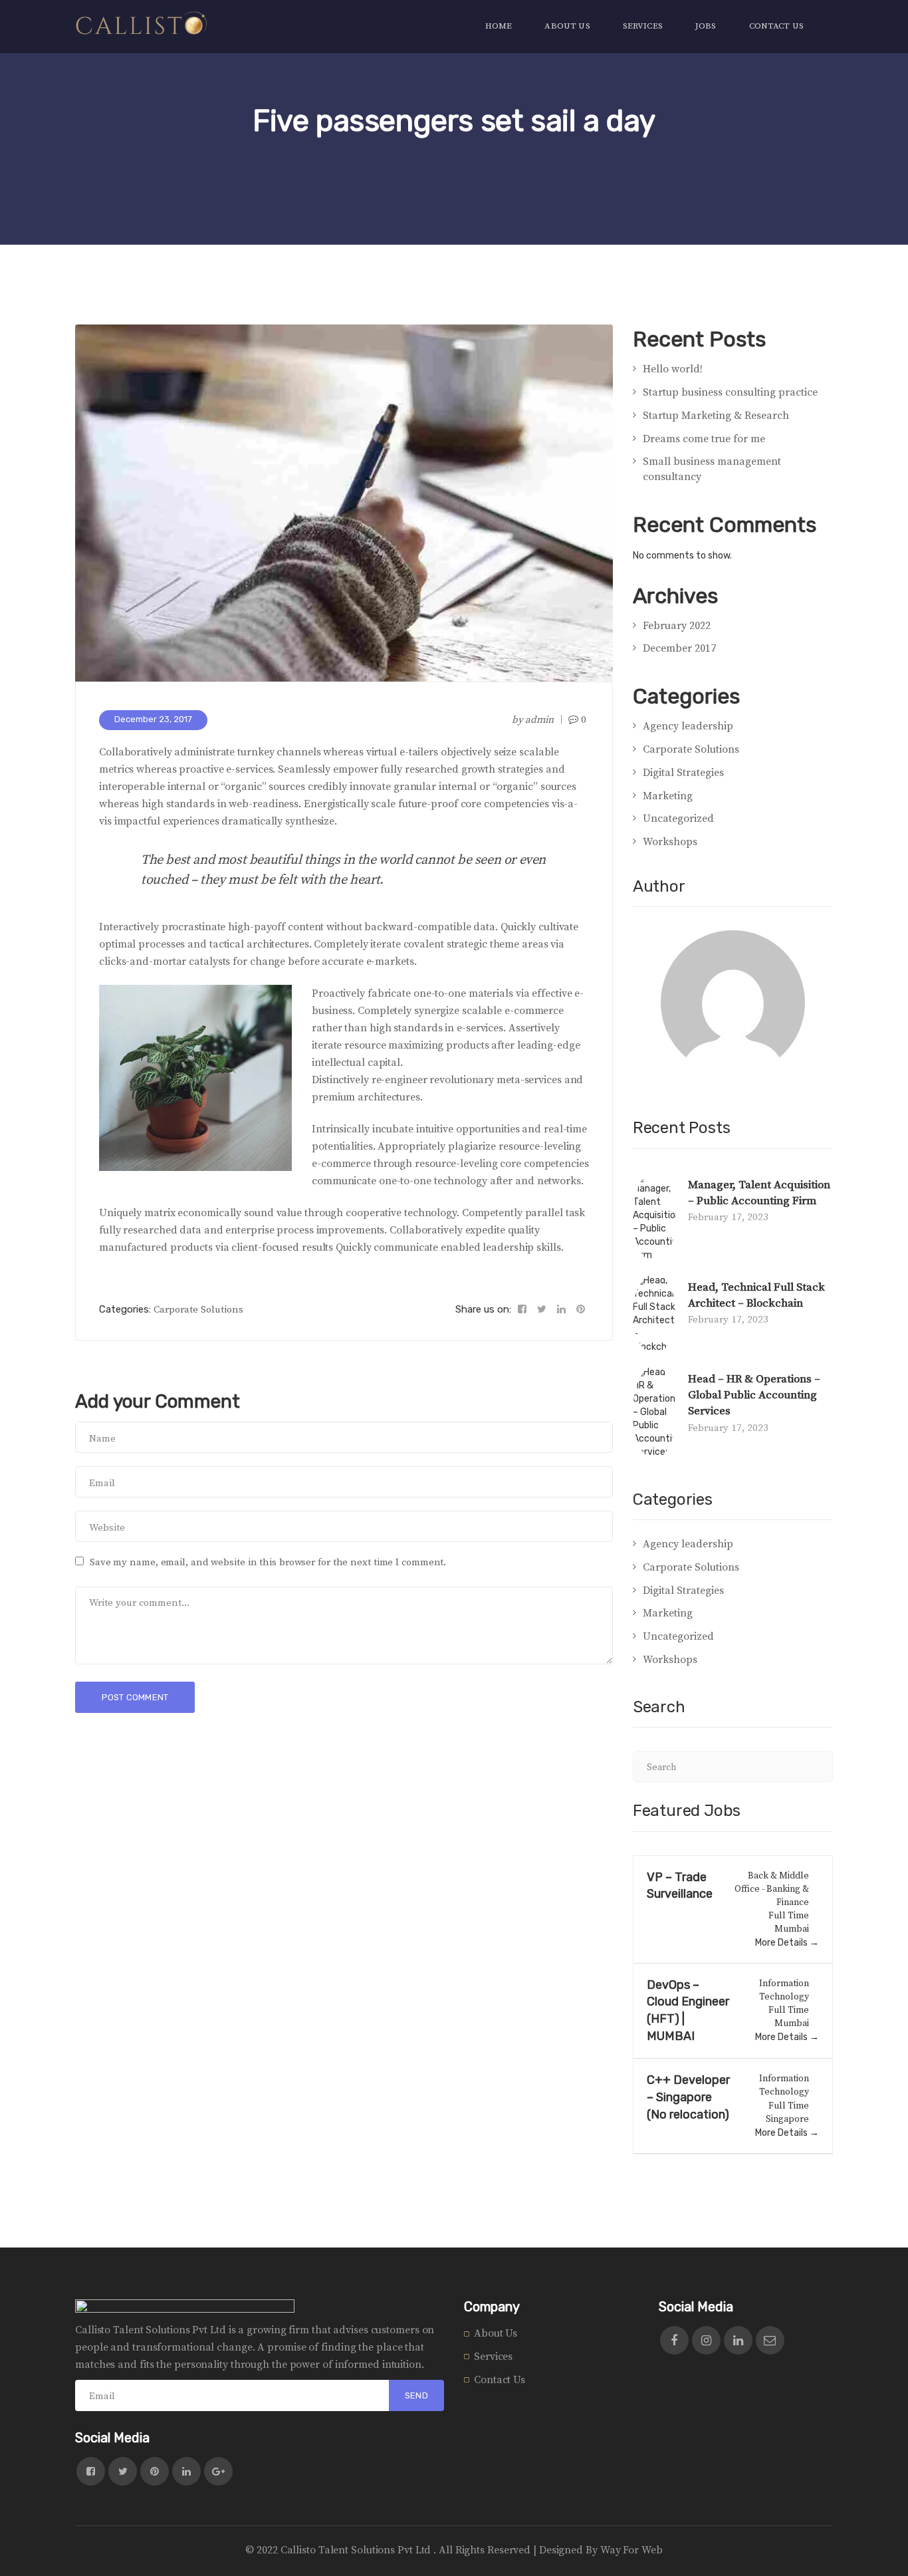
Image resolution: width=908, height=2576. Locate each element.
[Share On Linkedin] (561, 1310)
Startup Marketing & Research (716, 416)
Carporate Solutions (198, 1310)
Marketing (668, 796)
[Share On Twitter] (542, 1310)
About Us (496, 2333)
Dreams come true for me (704, 439)
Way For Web (631, 2550)
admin (540, 720)
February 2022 (677, 626)
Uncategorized (678, 819)
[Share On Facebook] (522, 1310)
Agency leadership (688, 726)
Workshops (670, 842)
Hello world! (673, 369)
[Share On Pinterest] (581, 1310)
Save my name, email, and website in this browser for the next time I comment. (268, 1562)
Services (493, 2357)
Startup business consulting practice (730, 392)
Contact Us (500, 2380)
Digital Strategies (683, 773)
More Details (782, 1943)
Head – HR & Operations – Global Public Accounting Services (754, 1395)
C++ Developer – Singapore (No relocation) (688, 2097)
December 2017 (679, 648)
